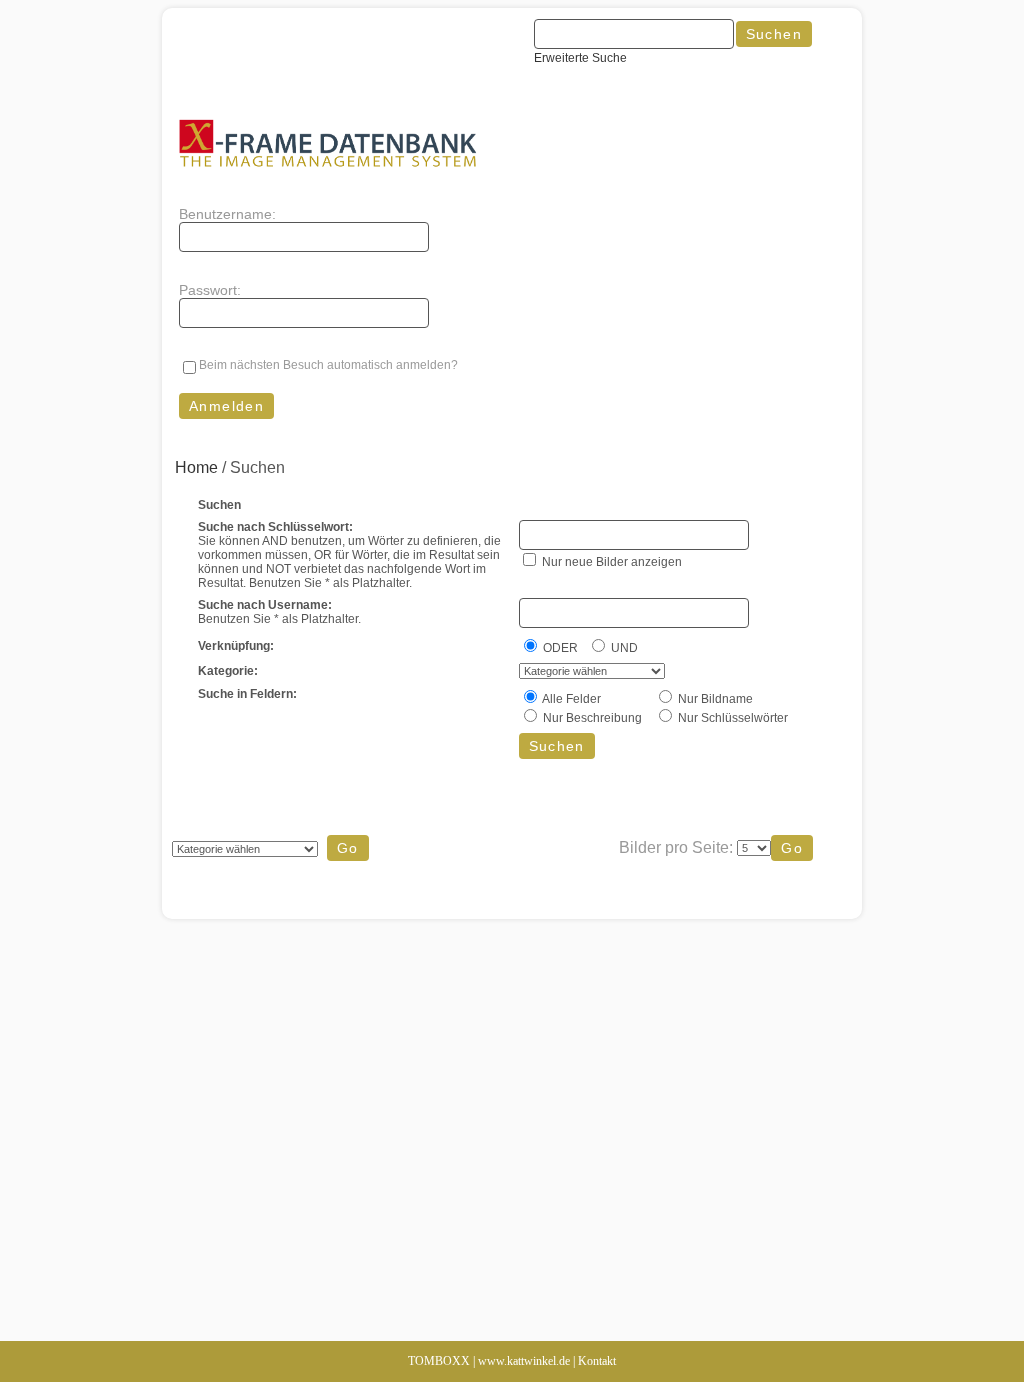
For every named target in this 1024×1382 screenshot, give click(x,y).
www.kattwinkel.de (524, 1361)
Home (196, 467)
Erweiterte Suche (580, 58)
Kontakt (597, 1361)
